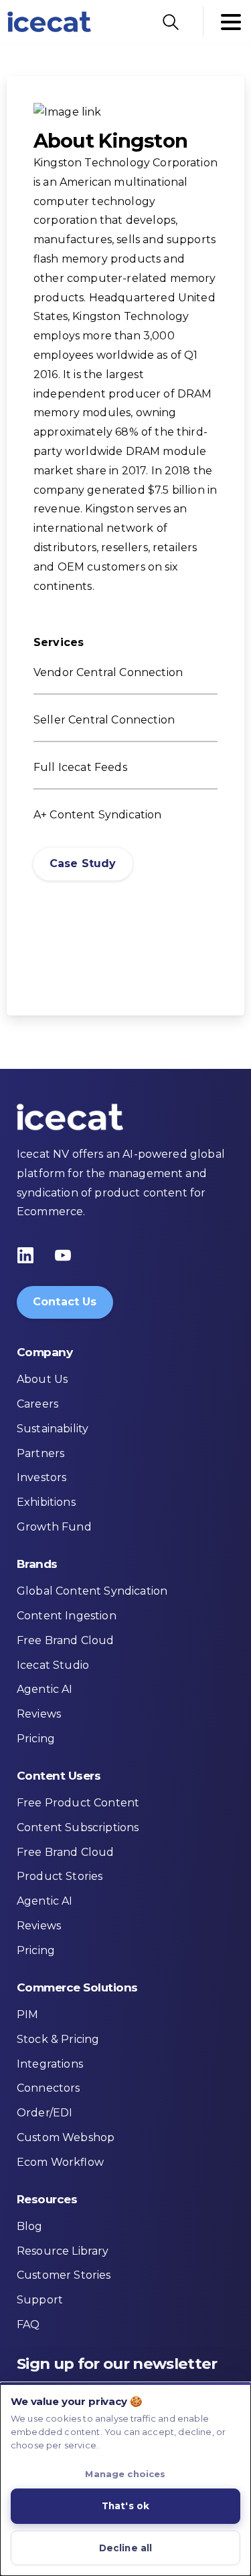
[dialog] (125, 2479)
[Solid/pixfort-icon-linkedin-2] (25, 1255)
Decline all (126, 2548)
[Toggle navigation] (231, 22)
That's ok (125, 2506)
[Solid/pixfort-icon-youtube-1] (63, 1255)
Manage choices (125, 2474)
